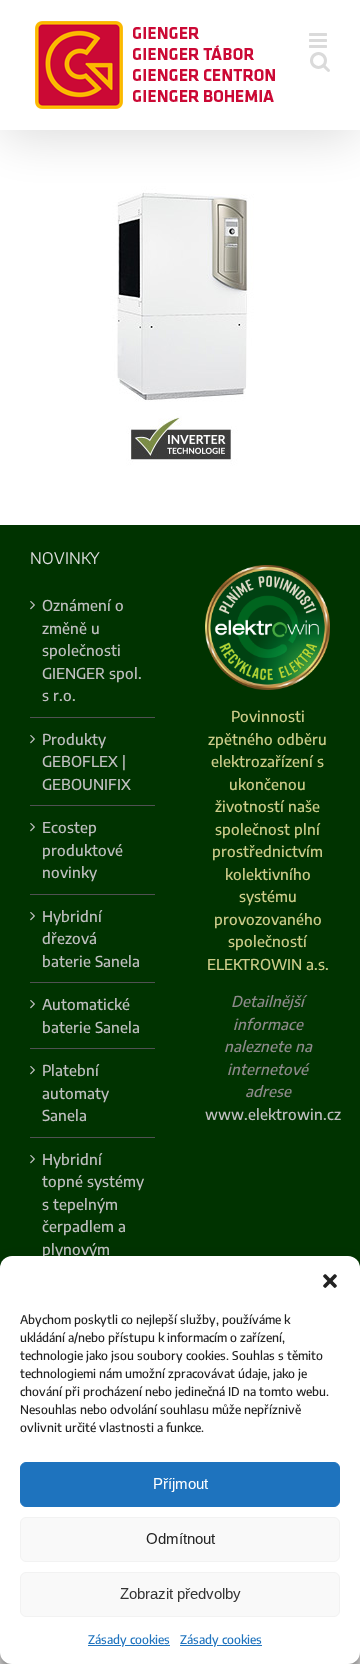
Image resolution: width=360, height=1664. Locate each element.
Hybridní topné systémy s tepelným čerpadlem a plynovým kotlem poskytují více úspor (93, 1238)
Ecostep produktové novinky (82, 849)
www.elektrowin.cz (273, 1114)
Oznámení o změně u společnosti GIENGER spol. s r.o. (92, 650)
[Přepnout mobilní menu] (319, 40)
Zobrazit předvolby (180, 1593)
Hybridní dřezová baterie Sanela (91, 938)
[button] (330, 1281)
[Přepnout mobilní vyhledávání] (320, 61)
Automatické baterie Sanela (91, 1015)
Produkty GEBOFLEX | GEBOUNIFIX (86, 761)
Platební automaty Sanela (75, 1092)
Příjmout (180, 1483)
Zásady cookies (129, 1639)
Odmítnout (180, 1538)
